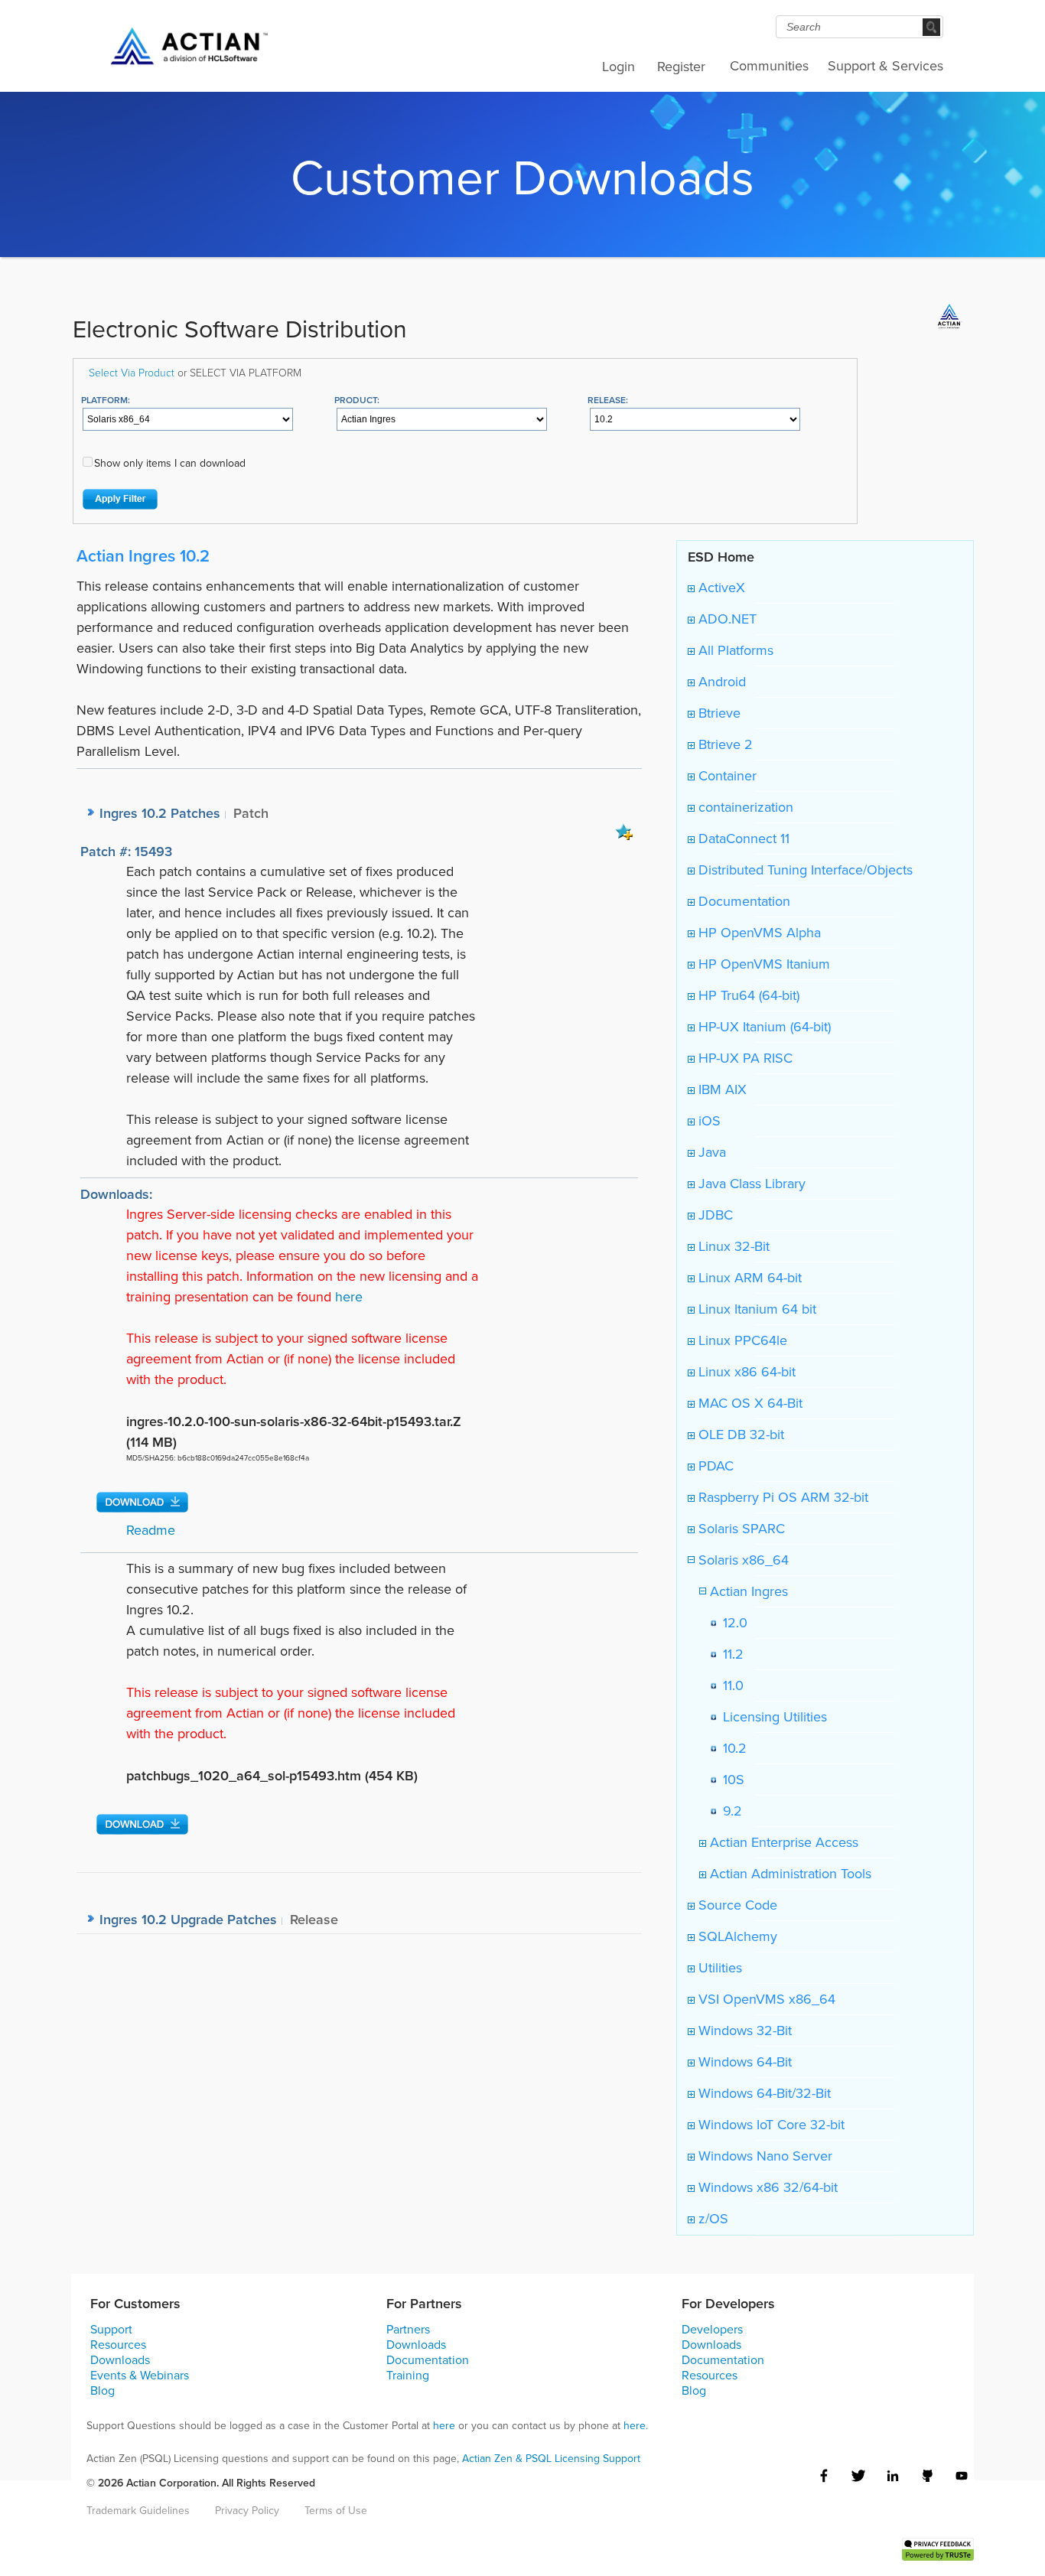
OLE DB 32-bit (739, 1435)
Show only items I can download (170, 463)
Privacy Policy (247, 2511)
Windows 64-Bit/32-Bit (763, 2093)
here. (636, 2426)
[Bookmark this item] (624, 831)
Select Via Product (132, 372)
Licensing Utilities (771, 1717)
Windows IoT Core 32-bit (770, 2125)
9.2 (729, 1811)
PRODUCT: (357, 400)
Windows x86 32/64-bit (766, 2187)
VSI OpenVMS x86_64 (765, 1999)
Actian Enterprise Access (782, 1842)
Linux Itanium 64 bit (755, 1309)
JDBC (714, 1215)
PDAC (714, 1466)
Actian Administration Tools (789, 1874)
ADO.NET (726, 619)
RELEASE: (608, 400)
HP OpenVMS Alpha (758, 933)
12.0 (731, 1623)
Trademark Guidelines (138, 2511)
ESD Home (721, 557)
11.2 (729, 1654)
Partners (408, 2329)
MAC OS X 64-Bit (749, 1403)
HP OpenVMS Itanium (762, 964)
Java (710, 1152)
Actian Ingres (747, 1591)
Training (408, 2375)
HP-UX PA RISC (744, 1058)
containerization (744, 807)
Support (111, 2329)
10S (730, 1780)
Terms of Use (336, 2511)
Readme (151, 1530)
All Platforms (734, 650)
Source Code (736, 1905)
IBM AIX (721, 1089)
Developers (712, 2329)
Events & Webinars (140, 2375)
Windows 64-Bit (743, 2062)
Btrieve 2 (724, 744)
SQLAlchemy (736, 1936)
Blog (103, 2390)
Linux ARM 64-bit (748, 1278)
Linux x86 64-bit (745, 1372)
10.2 (731, 1748)
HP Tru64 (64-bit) (747, 995)
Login (619, 67)
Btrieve (718, 713)
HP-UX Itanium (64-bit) (763, 1027)
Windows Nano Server (763, 2156)
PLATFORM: (106, 400)
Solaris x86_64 (742, 1560)
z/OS (711, 2219)
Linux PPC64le (741, 1340)
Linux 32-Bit (732, 1246)
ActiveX (720, 588)
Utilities (718, 1968)
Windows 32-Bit (743, 2031)
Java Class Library (750, 1184)
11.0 (729, 1685)
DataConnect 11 (742, 839)
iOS (708, 1121)
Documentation (742, 901)
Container (726, 776)
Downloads (120, 2360)
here (349, 1297)
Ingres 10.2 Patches (160, 813)
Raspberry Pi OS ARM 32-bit (781, 1497)
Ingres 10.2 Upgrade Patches (188, 1919)
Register (681, 67)
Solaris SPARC (740, 1529)
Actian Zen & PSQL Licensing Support (551, 2459)
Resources (118, 2345)
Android (720, 682)
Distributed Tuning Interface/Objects (804, 870)
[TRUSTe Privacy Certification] (938, 2548)
